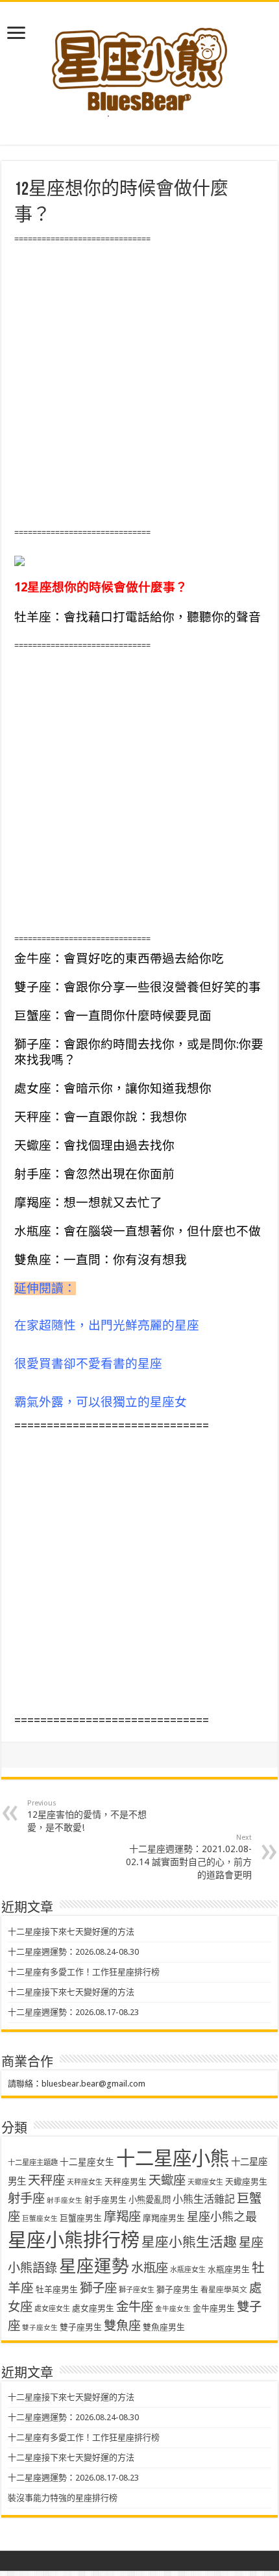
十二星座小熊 (173, 2159)
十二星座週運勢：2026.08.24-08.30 (73, 1952)
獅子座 (98, 2288)
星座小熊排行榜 (74, 2240)
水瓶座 (150, 2268)
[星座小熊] (139, 64)
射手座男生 (105, 2200)
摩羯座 (122, 2217)
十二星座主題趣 (33, 2162)
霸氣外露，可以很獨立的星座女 (101, 1402)
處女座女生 (52, 2309)
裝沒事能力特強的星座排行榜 (63, 2498)
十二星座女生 (87, 2162)
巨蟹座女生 (40, 2219)
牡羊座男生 (57, 2289)
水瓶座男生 (229, 2269)
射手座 (26, 2198)
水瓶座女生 (188, 2270)
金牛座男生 (214, 2308)
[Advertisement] (139, 386)
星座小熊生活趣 (189, 2242)
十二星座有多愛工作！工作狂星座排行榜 (84, 1972)
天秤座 (46, 2180)
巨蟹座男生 (81, 2218)
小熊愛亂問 (150, 2200)
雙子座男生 (81, 2327)
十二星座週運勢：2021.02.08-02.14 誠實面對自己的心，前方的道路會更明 (189, 1857)
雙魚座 (122, 2326)
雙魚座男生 (164, 2327)
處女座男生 (93, 2308)
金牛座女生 (173, 2309)
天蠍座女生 (205, 2182)
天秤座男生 (126, 2182)
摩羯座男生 (164, 2218)
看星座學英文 (224, 2290)
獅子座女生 (137, 2290)
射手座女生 (65, 2200)
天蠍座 (167, 2180)
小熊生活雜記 (204, 2199)
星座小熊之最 (222, 2217)
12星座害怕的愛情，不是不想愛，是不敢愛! (87, 1816)
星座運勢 (94, 2266)
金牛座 (135, 2307)
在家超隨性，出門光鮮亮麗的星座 (107, 1325)
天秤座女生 (85, 2182)
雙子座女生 (40, 2328)
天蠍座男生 (246, 2182)
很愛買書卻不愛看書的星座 (88, 1364)
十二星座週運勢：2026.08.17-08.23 (73, 2012)
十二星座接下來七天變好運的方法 (71, 1932)
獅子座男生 (177, 2289)
